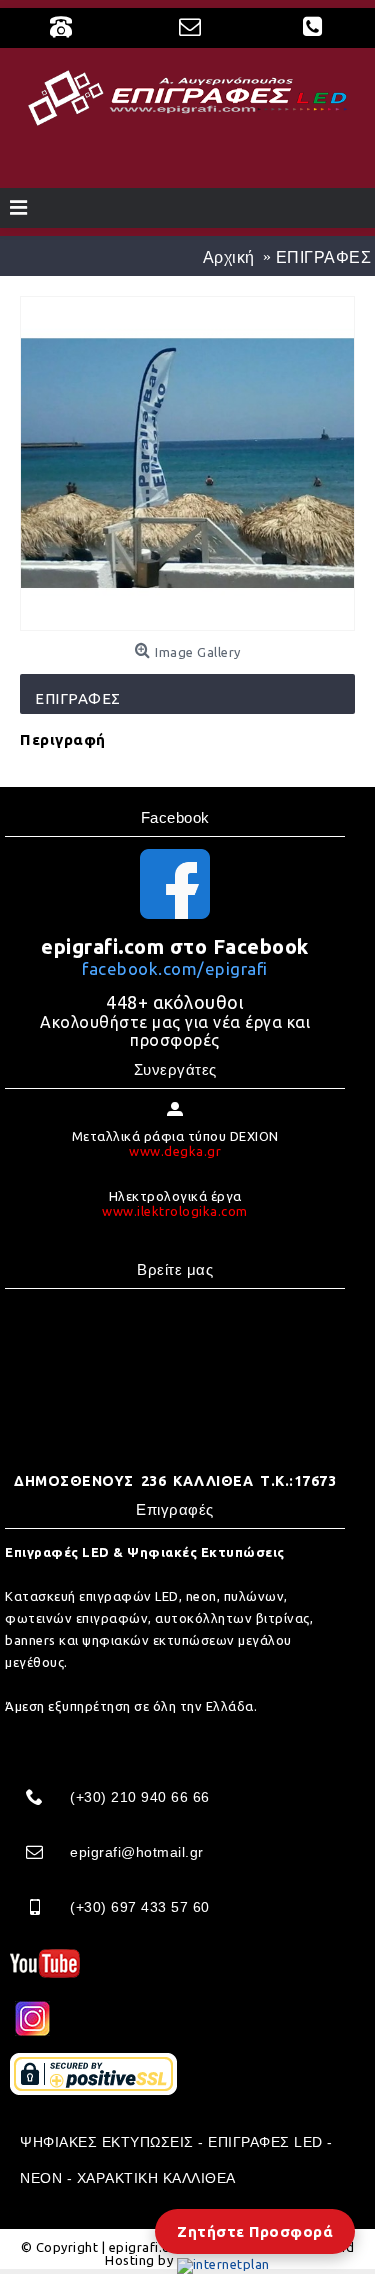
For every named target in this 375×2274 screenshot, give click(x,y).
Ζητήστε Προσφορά (255, 2231)
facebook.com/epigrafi (175, 968)
